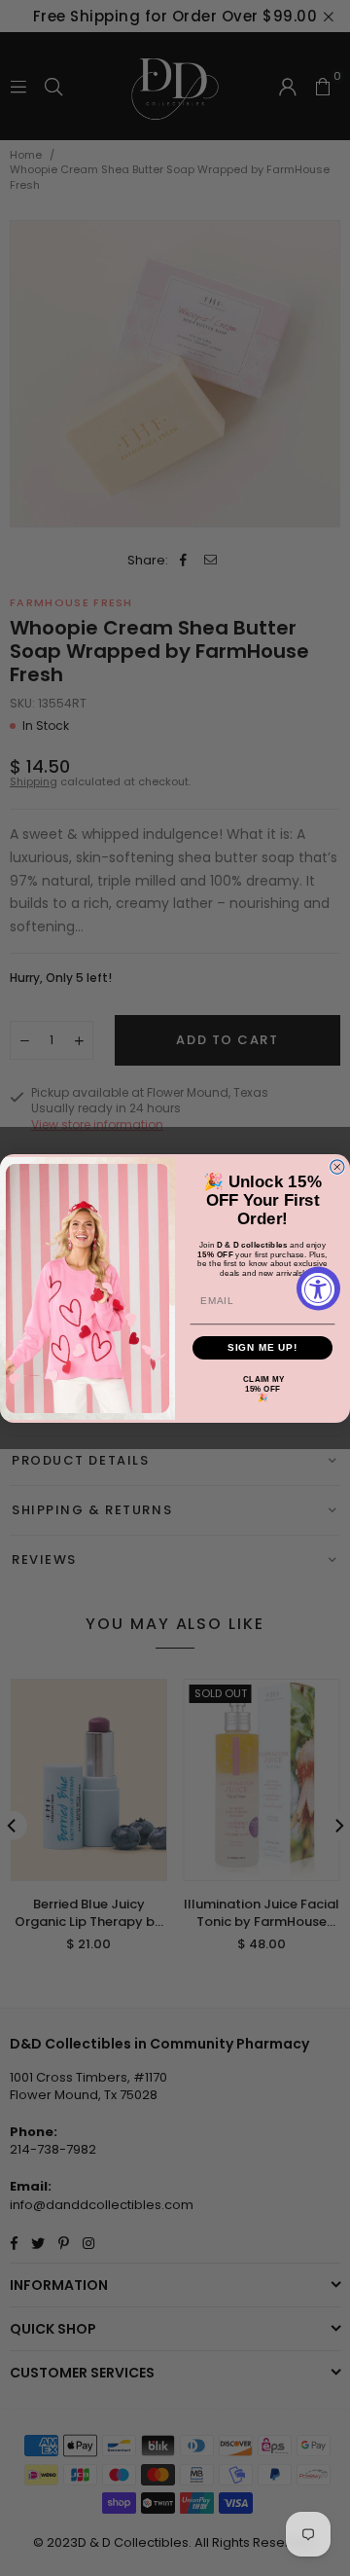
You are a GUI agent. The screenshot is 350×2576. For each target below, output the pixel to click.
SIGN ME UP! (263, 1347)
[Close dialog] (337, 1167)
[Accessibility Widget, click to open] (318, 1288)
